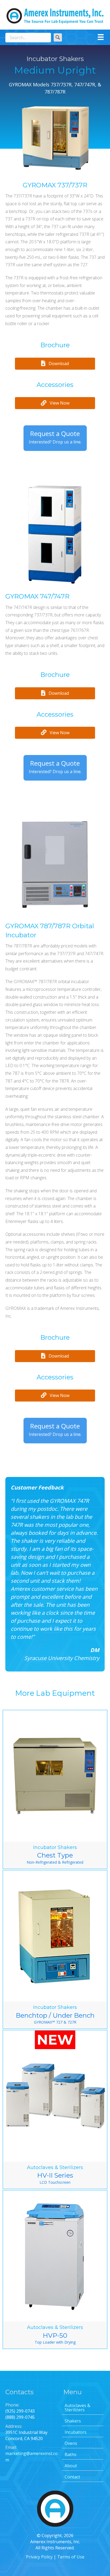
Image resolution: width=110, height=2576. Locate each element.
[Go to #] (55, 537)
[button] (58, 37)
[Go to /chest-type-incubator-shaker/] (55, 1789)
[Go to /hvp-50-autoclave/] (55, 2270)
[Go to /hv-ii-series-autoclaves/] (55, 2109)
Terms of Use (71, 2557)
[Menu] (101, 37)
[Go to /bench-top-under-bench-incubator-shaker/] (55, 1949)
